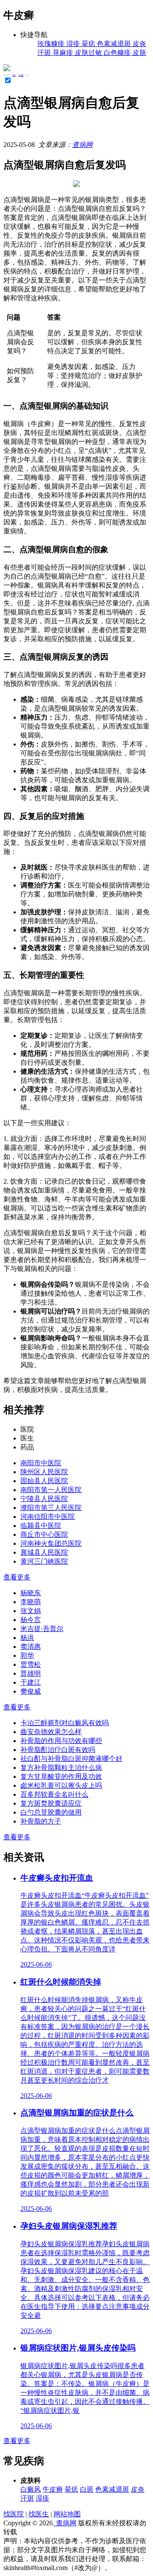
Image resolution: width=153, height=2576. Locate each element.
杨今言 (31, 1620)
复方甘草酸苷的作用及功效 (61, 1776)
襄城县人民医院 (44, 1552)
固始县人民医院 (44, 1481)
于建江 (31, 1682)
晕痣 (71, 2489)
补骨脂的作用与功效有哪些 (61, 1741)
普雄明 (31, 1673)
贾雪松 (31, 1664)
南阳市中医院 (41, 1463)
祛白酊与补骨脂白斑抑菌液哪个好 (71, 1759)
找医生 (39, 2514)
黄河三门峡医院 (44, 1561)
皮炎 (138, 2489)
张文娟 (31, 1611)
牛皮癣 (21, 75)
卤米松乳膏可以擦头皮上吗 (61, 1785)
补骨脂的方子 (41, 1821)
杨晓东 (31, 1593)
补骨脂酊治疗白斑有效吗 (58, 1750)
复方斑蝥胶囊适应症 (51, 1803)
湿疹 (42, 2498)
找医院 (14, 2514)
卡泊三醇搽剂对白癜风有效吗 (65, 1723)
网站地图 (67, 2514)
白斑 (87, 2489)
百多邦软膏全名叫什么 (54, 1794)
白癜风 (31, 2489)
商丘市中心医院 (44, 1534)
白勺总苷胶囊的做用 (51, 1812)
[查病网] (7, 69)
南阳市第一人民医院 (51, 1490)
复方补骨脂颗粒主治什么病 (61, 1768)
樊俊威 (31, 1691)
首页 (14, 75)
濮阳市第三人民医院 (51, 1508)
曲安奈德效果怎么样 (51, 1732)
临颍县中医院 (41, 1526)
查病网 (82, 145)
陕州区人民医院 (44, 1472)
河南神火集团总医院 (51, 1543)
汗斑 (27, 2498)
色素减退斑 (112, 2489)
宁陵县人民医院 (44, 1499)
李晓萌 (31, 1602)
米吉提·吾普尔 (42, 1629)
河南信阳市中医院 (48, 1517)
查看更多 (17, 1577)
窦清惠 (31, 1647)
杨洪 (27, 1638)
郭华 (27, 1655)
